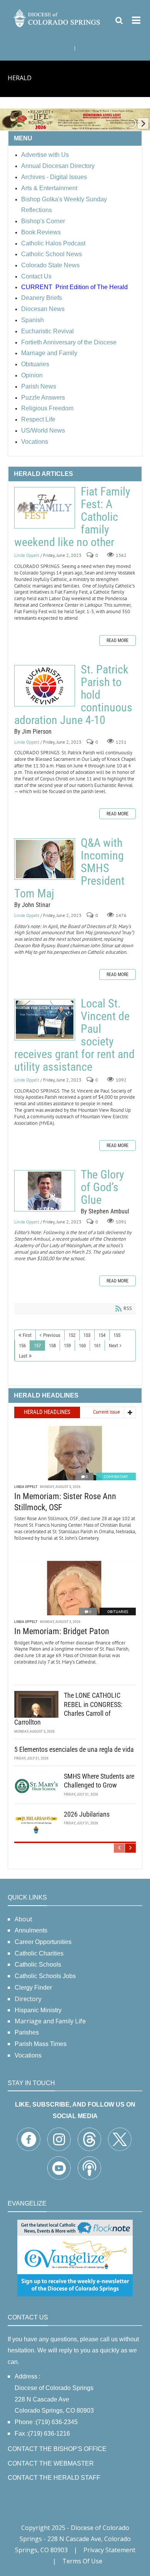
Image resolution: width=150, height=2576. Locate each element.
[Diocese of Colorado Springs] (57, 17)
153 (87, 1335)
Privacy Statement (109, 2550)
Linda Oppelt (27, 556)
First (27, 1335)
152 (72, 1335)
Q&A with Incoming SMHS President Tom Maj (45, 859)
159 (67, 1346)
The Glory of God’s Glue (45, 1191)
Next (113, 1346)
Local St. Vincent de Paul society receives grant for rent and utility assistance (45, 1020)
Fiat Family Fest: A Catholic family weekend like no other (45, 508)
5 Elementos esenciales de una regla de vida (74, 1749)
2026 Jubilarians (87, 1814)
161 (97, 1346)
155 (117, 1335)
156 (22, 1346)
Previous (52, 1335)
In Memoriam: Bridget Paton (62, 1631)
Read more (117, 640)
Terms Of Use (82, 2561)
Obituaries (118, 1612)
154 (102, 1335)
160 (82, 1346)
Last (23, 1356)
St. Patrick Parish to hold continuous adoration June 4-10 (45, 686)
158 (52, 1346)
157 (37, 1346)
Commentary (116, 1477)
